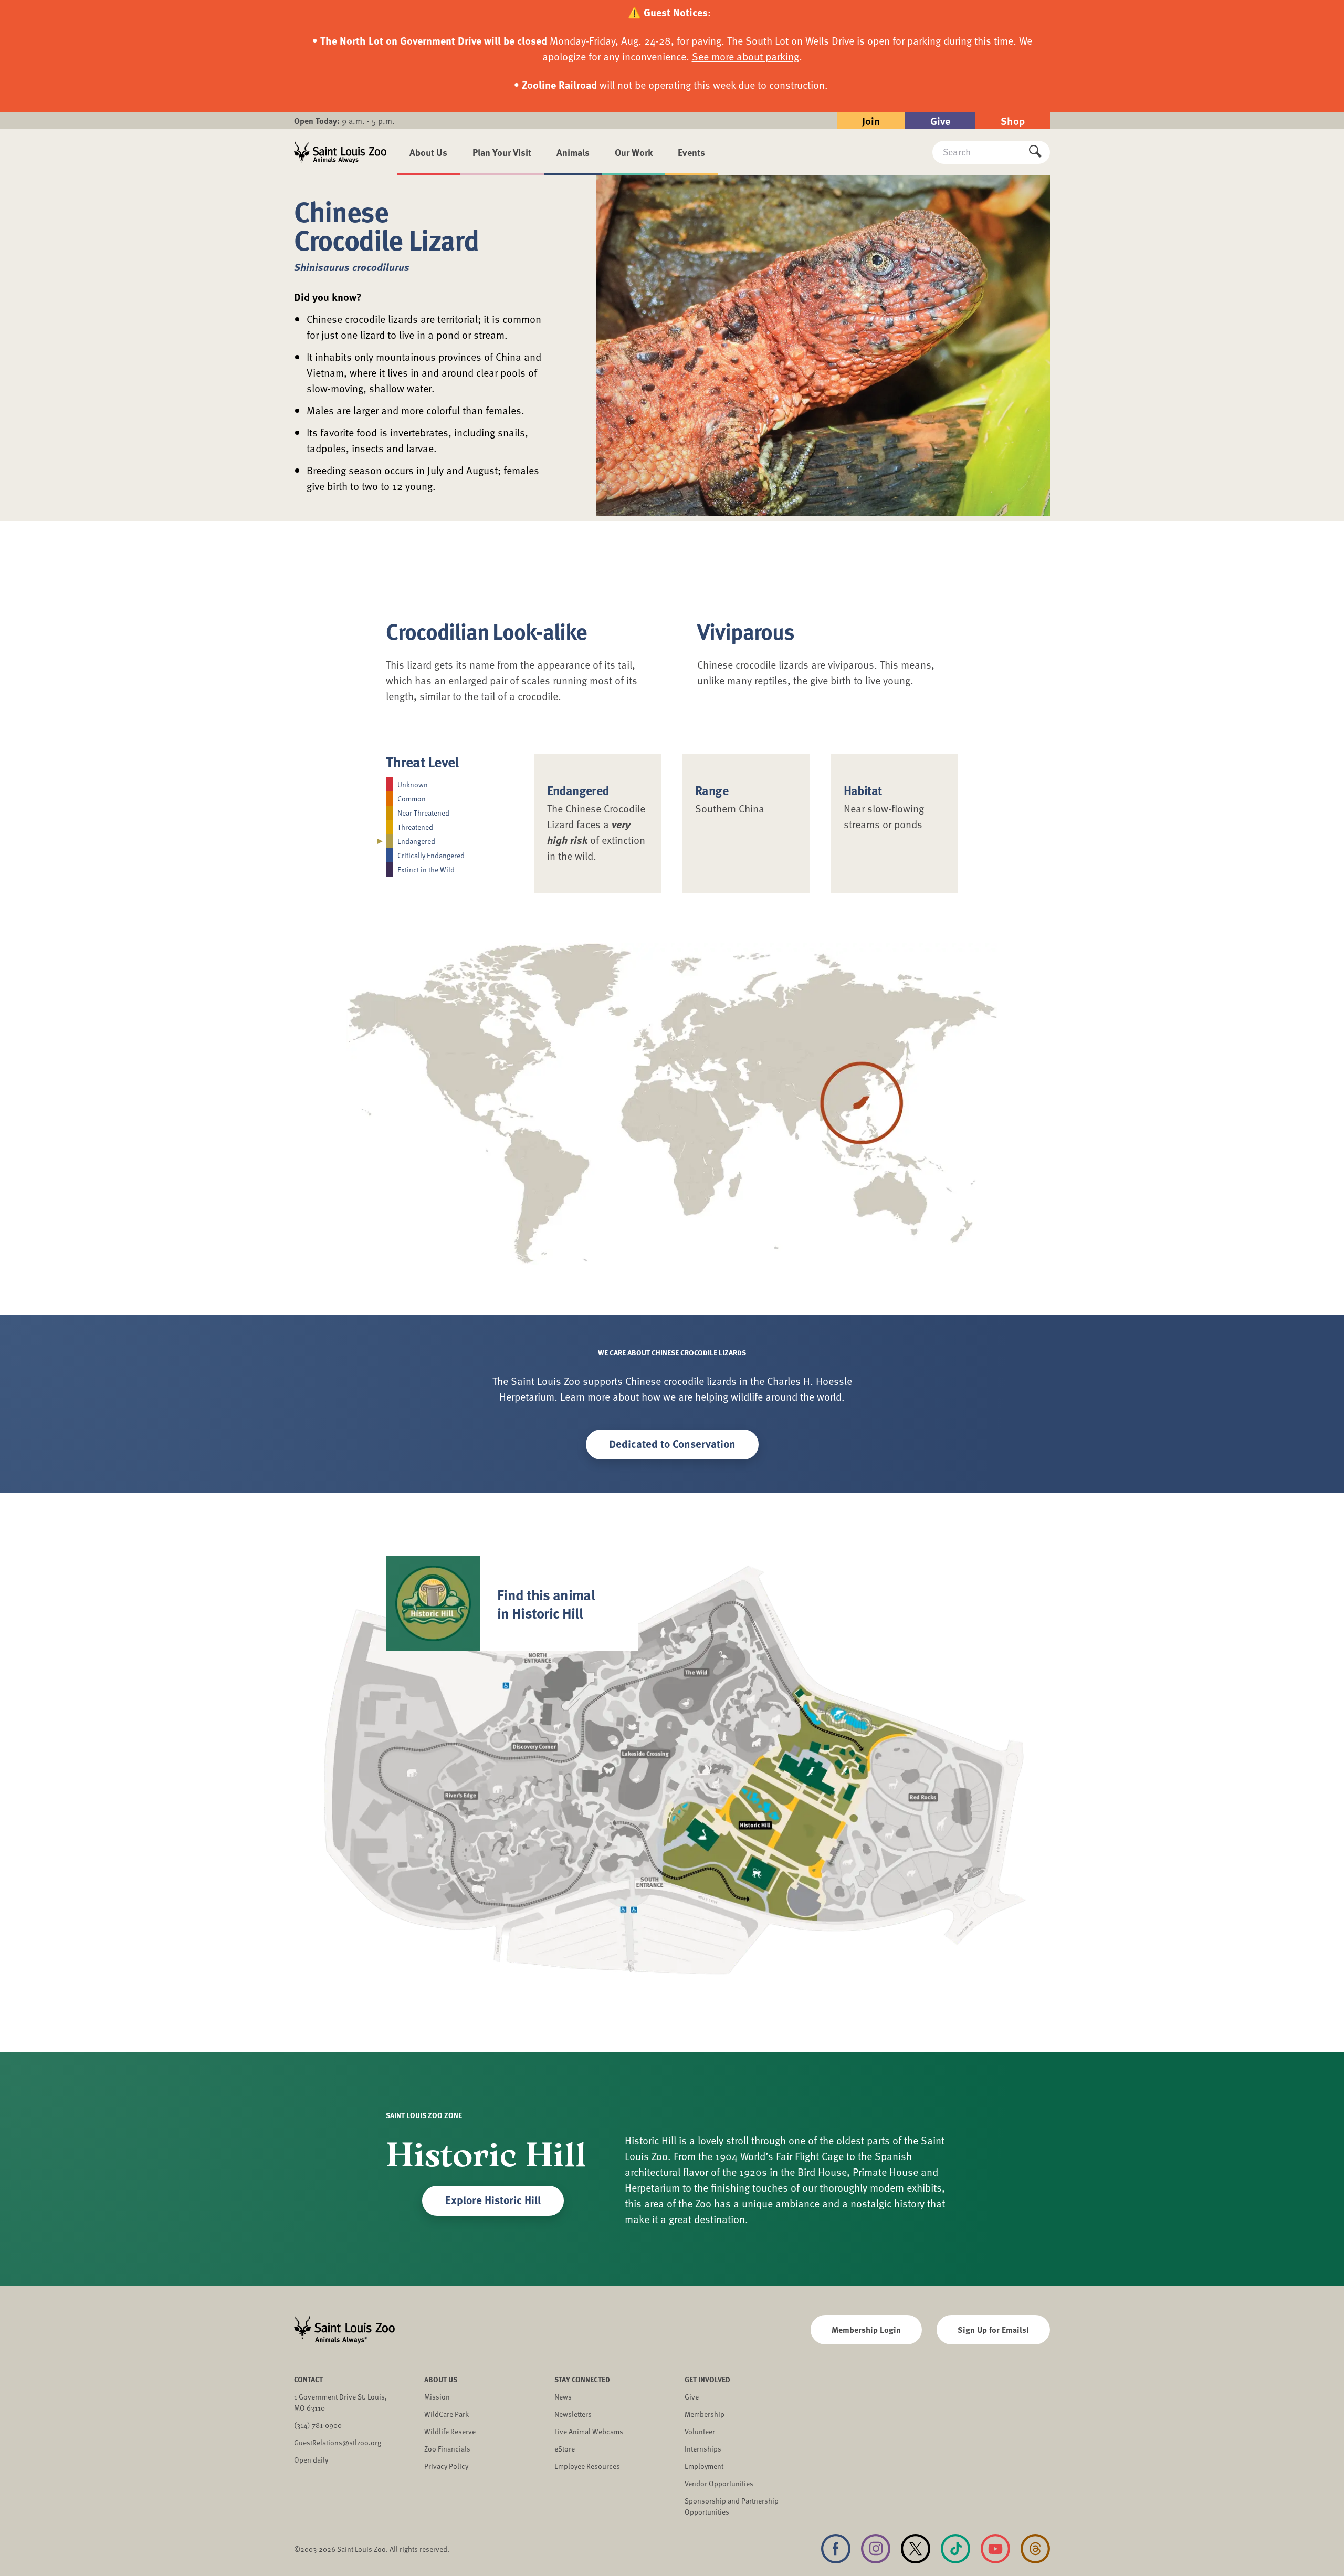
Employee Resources (587, 2466)
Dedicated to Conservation (672, 1443)
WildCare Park (447, 2414)
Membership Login (866, 2329)
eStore (565, 2449)
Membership (705, 2414)
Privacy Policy (446, 2466)
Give (940, 121)
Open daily (311, 2460)
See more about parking (745, 56)
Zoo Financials (447, 2449)
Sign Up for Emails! (993, 2329)
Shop (1013, 121)
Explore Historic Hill (493, 2199)
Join (871, 121)
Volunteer (700, 2431)
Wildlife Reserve (450, 2431)
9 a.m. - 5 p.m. (344, 121)
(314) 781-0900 (318, 2425)
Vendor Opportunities (719, 2483)
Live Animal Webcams (589, 2431)
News (563, 2397)
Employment (704, 2466)
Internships (703, 2449)
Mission (437, 2397)
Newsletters (573, 2414)
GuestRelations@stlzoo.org (338, 2442)
